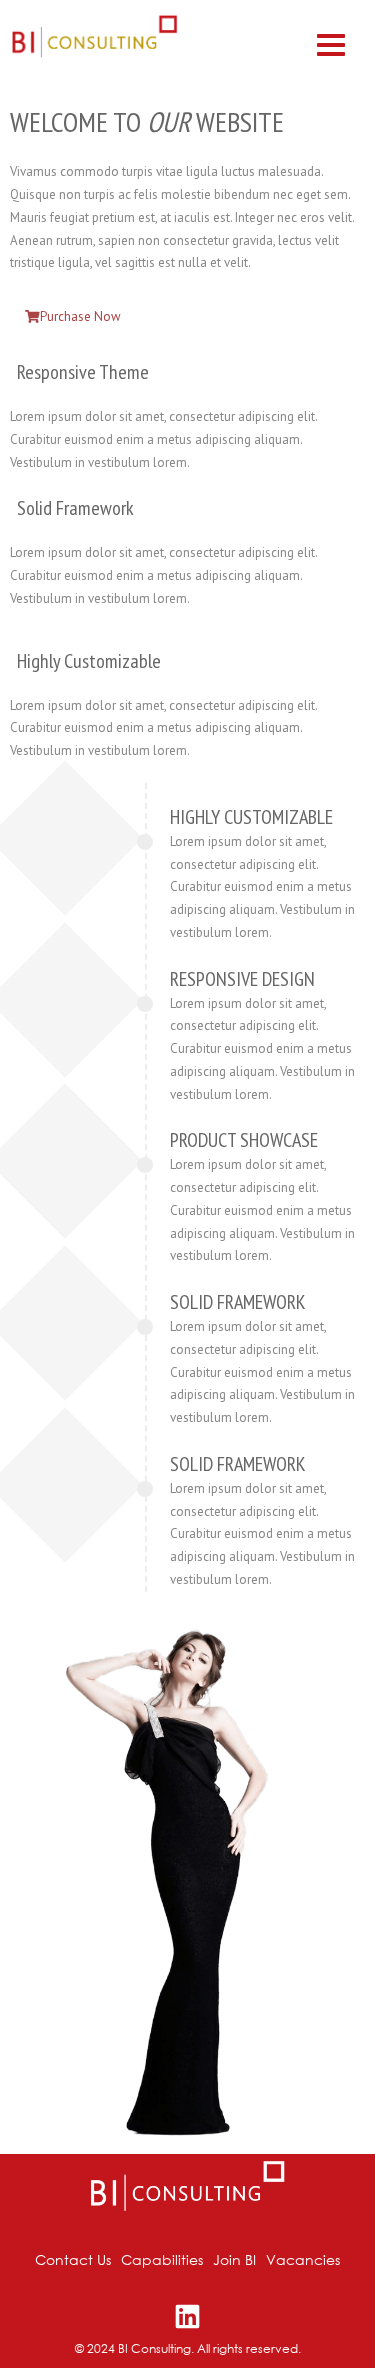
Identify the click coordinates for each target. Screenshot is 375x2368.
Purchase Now (80, 316)
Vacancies (303, 2259)
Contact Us (73, 2259)
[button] (331, 43)
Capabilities (162, 2259)
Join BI (234, 2259)
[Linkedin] (187, 2316)
